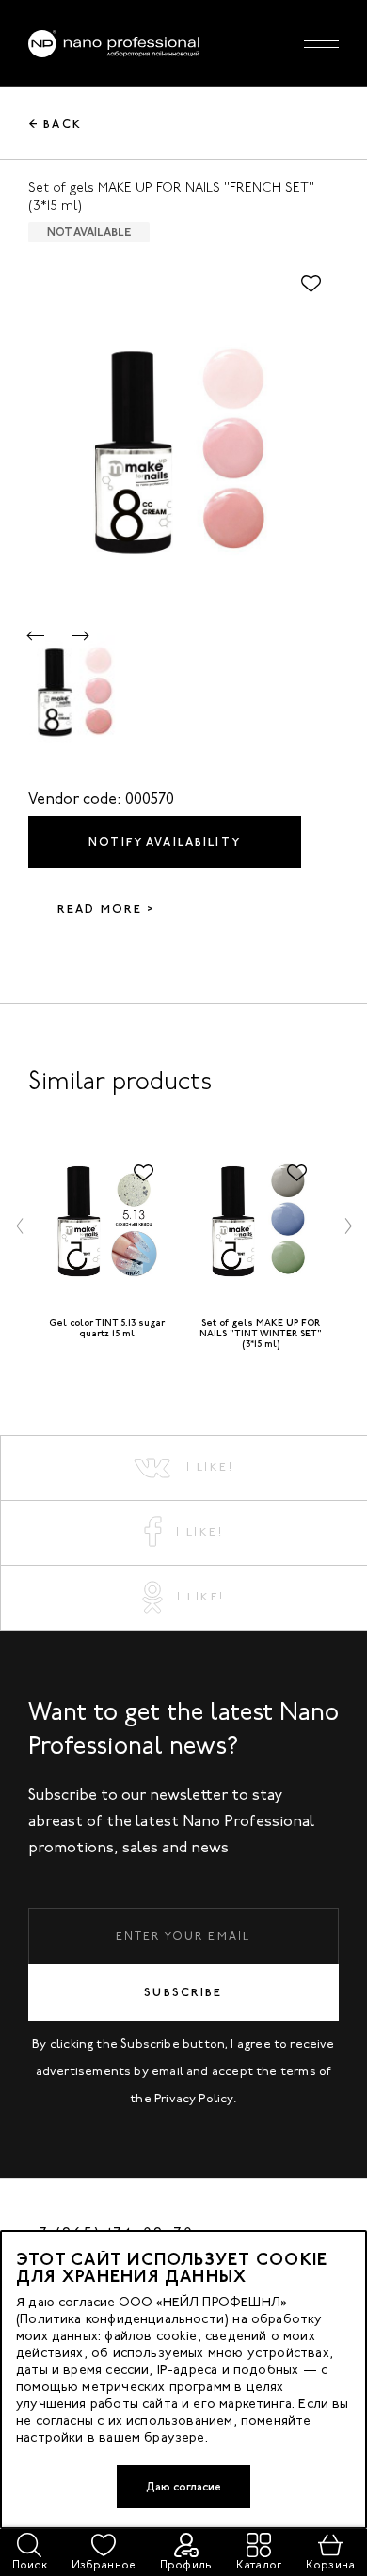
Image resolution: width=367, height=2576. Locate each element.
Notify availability (165, 842)
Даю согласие (183, 2487)
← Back (56, 124)
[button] (36, 636)
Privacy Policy (194, 2098)
